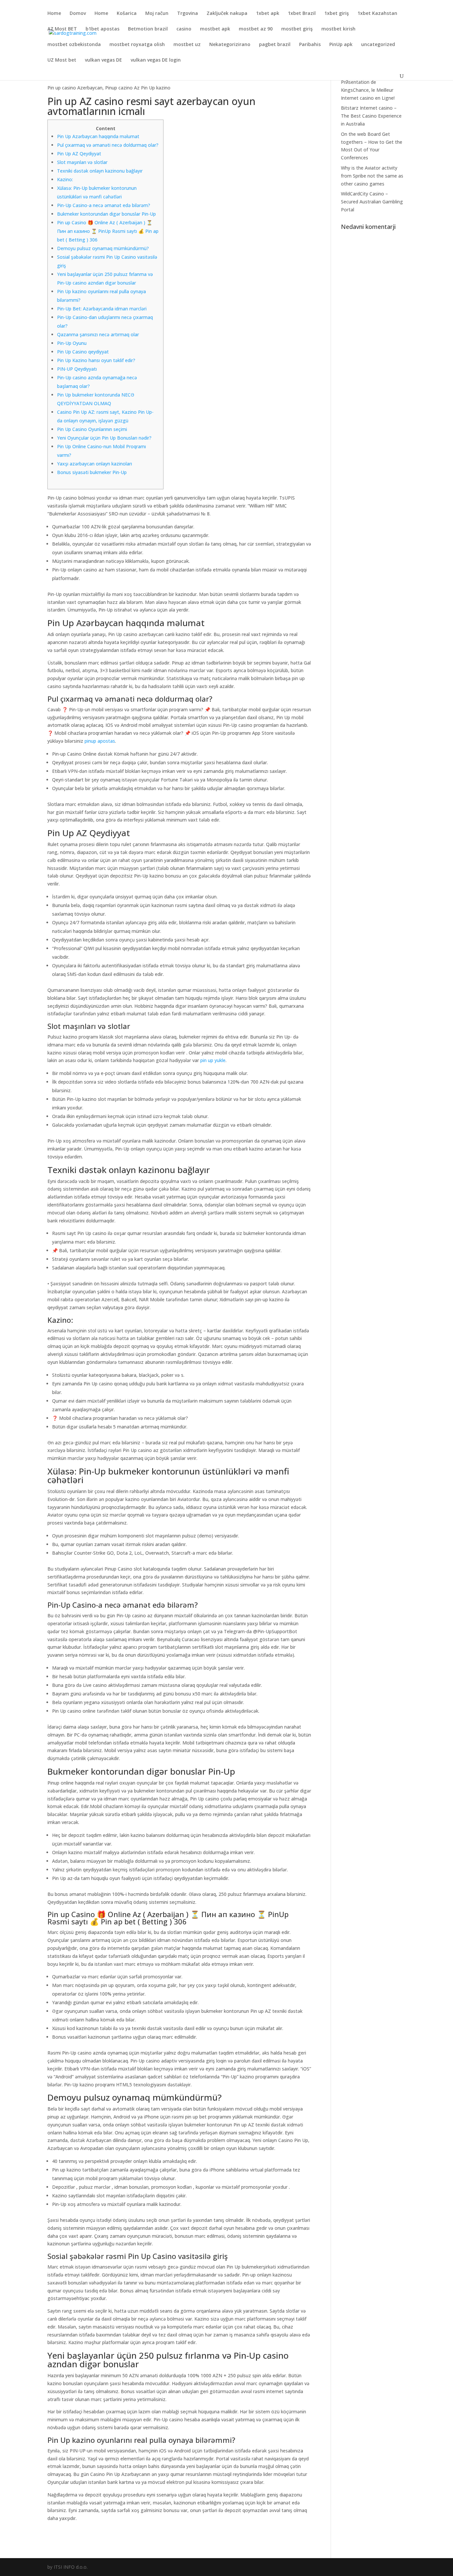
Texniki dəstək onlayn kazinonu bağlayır (100, 171)
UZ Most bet (62, 60)
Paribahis (310, 45)
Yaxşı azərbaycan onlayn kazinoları (95, 464)
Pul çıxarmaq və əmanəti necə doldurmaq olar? (108, 145)
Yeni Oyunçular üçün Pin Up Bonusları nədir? (104, 438)
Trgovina (188, 14)
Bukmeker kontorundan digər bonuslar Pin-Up (106, 214)
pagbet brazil (275, 45)
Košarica (127, 14)
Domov (78, 14)
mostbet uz (187, 45)
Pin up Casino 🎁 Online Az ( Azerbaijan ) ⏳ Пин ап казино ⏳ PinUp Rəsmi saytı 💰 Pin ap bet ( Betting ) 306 (108, 231)
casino (184, 29)
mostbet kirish (338, 29)
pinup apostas (100, 741)
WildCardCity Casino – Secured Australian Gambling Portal (372, 202)
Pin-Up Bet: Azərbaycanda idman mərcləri (102, 309)
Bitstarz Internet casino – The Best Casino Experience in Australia (371, 116)
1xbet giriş (337, 14)
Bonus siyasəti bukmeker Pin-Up (92, 472)
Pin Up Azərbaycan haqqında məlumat (98, 136)
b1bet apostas (102, 29)
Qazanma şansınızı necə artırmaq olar (98, 334)
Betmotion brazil (148, 29)
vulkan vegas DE (103, 60)
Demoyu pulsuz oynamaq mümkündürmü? (103, 248)
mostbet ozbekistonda (74, 45)
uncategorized (378, 45)
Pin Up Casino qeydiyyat (83, 352)
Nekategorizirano (230, 45)
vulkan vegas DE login (156, 60)
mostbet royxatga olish (137, 45)
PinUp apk (341, 45)
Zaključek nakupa (227, 14)
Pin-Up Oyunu (72, 343)
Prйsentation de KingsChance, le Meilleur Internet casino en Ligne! (368, 90)
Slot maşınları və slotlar (82, 162)
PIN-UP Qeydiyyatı (77, 369)
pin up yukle (213, 1060)
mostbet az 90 (256, 29)
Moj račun (157, 14)
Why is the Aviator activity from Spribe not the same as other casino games (372, 176)
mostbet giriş (297, 29)
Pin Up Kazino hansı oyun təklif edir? (96, 360)
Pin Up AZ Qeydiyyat (79, 154)
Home (54, 14)
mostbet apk (215, 29)
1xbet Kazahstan (377, 14)
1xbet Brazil (302, 14)
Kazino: (65, 179)
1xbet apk (268, 14)
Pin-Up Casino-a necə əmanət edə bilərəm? (104, 205)
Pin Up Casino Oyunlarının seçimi (92, 429)
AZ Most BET (62, 29)
